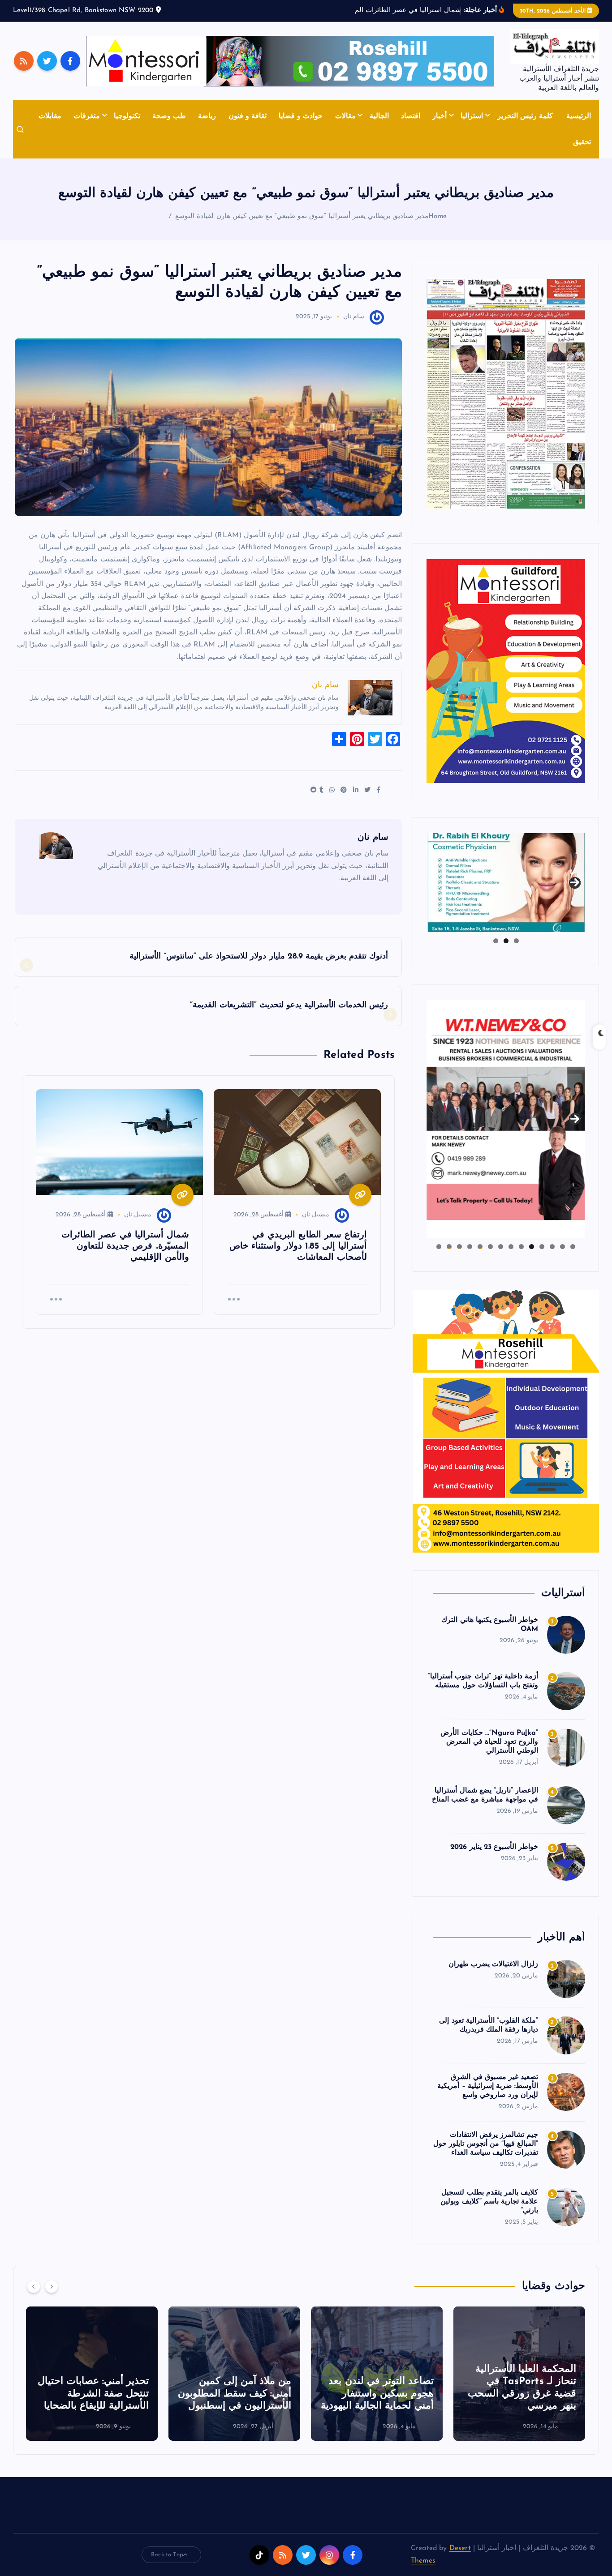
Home (437, 216)
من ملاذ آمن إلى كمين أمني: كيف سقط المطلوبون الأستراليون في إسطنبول (377, 2394)
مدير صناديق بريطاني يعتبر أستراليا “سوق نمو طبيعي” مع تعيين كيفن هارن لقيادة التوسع (302, 216)
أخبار (440, 116)
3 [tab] (496, 941)
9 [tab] (490, 1247)
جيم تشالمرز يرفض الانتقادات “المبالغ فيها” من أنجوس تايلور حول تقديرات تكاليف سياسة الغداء (486, 2144)
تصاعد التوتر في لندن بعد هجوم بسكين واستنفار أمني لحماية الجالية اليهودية (520, 2394)
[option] (519, 2374)
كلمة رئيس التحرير (525, 116)
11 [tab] (469, 1247)
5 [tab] (532, 1247)
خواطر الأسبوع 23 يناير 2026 (494, 1847)
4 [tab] (542, 1247)
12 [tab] (459, 1247)
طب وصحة (169, 116)
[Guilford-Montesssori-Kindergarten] (506, 671)
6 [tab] (521, 1247)
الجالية (379, 116)
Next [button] (575, 881)
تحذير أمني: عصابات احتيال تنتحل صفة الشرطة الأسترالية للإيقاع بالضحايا (236, 2394)
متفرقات (87, 116)
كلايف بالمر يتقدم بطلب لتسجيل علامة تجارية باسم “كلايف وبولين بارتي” (489, 2202)
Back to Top (167, 2555)
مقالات (345, 116)
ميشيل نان (316, 1215)
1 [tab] (516, 941)
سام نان (354, 317)
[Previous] (34, 2286)
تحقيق (582, 142)
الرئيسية (579, 116)
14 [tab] (439, 1247)
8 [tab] (501, 1247)
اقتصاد (411, 116)
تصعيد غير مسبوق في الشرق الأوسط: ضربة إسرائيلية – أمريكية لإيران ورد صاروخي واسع (488, 2086)
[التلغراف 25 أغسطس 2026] (506, 394)
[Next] (52, 2286)
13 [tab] (449, 1247)
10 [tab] (480, 1247)
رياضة (207, 116)
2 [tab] (506, 941)
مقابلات (50, 116)
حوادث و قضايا (301, 116)
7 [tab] (511, 1247)
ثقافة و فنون (248, 116)
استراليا (472, 116)
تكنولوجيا (127, 116)
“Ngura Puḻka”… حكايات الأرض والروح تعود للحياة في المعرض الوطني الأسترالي (489, 1742)
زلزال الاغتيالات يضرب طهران (493, 1964)
